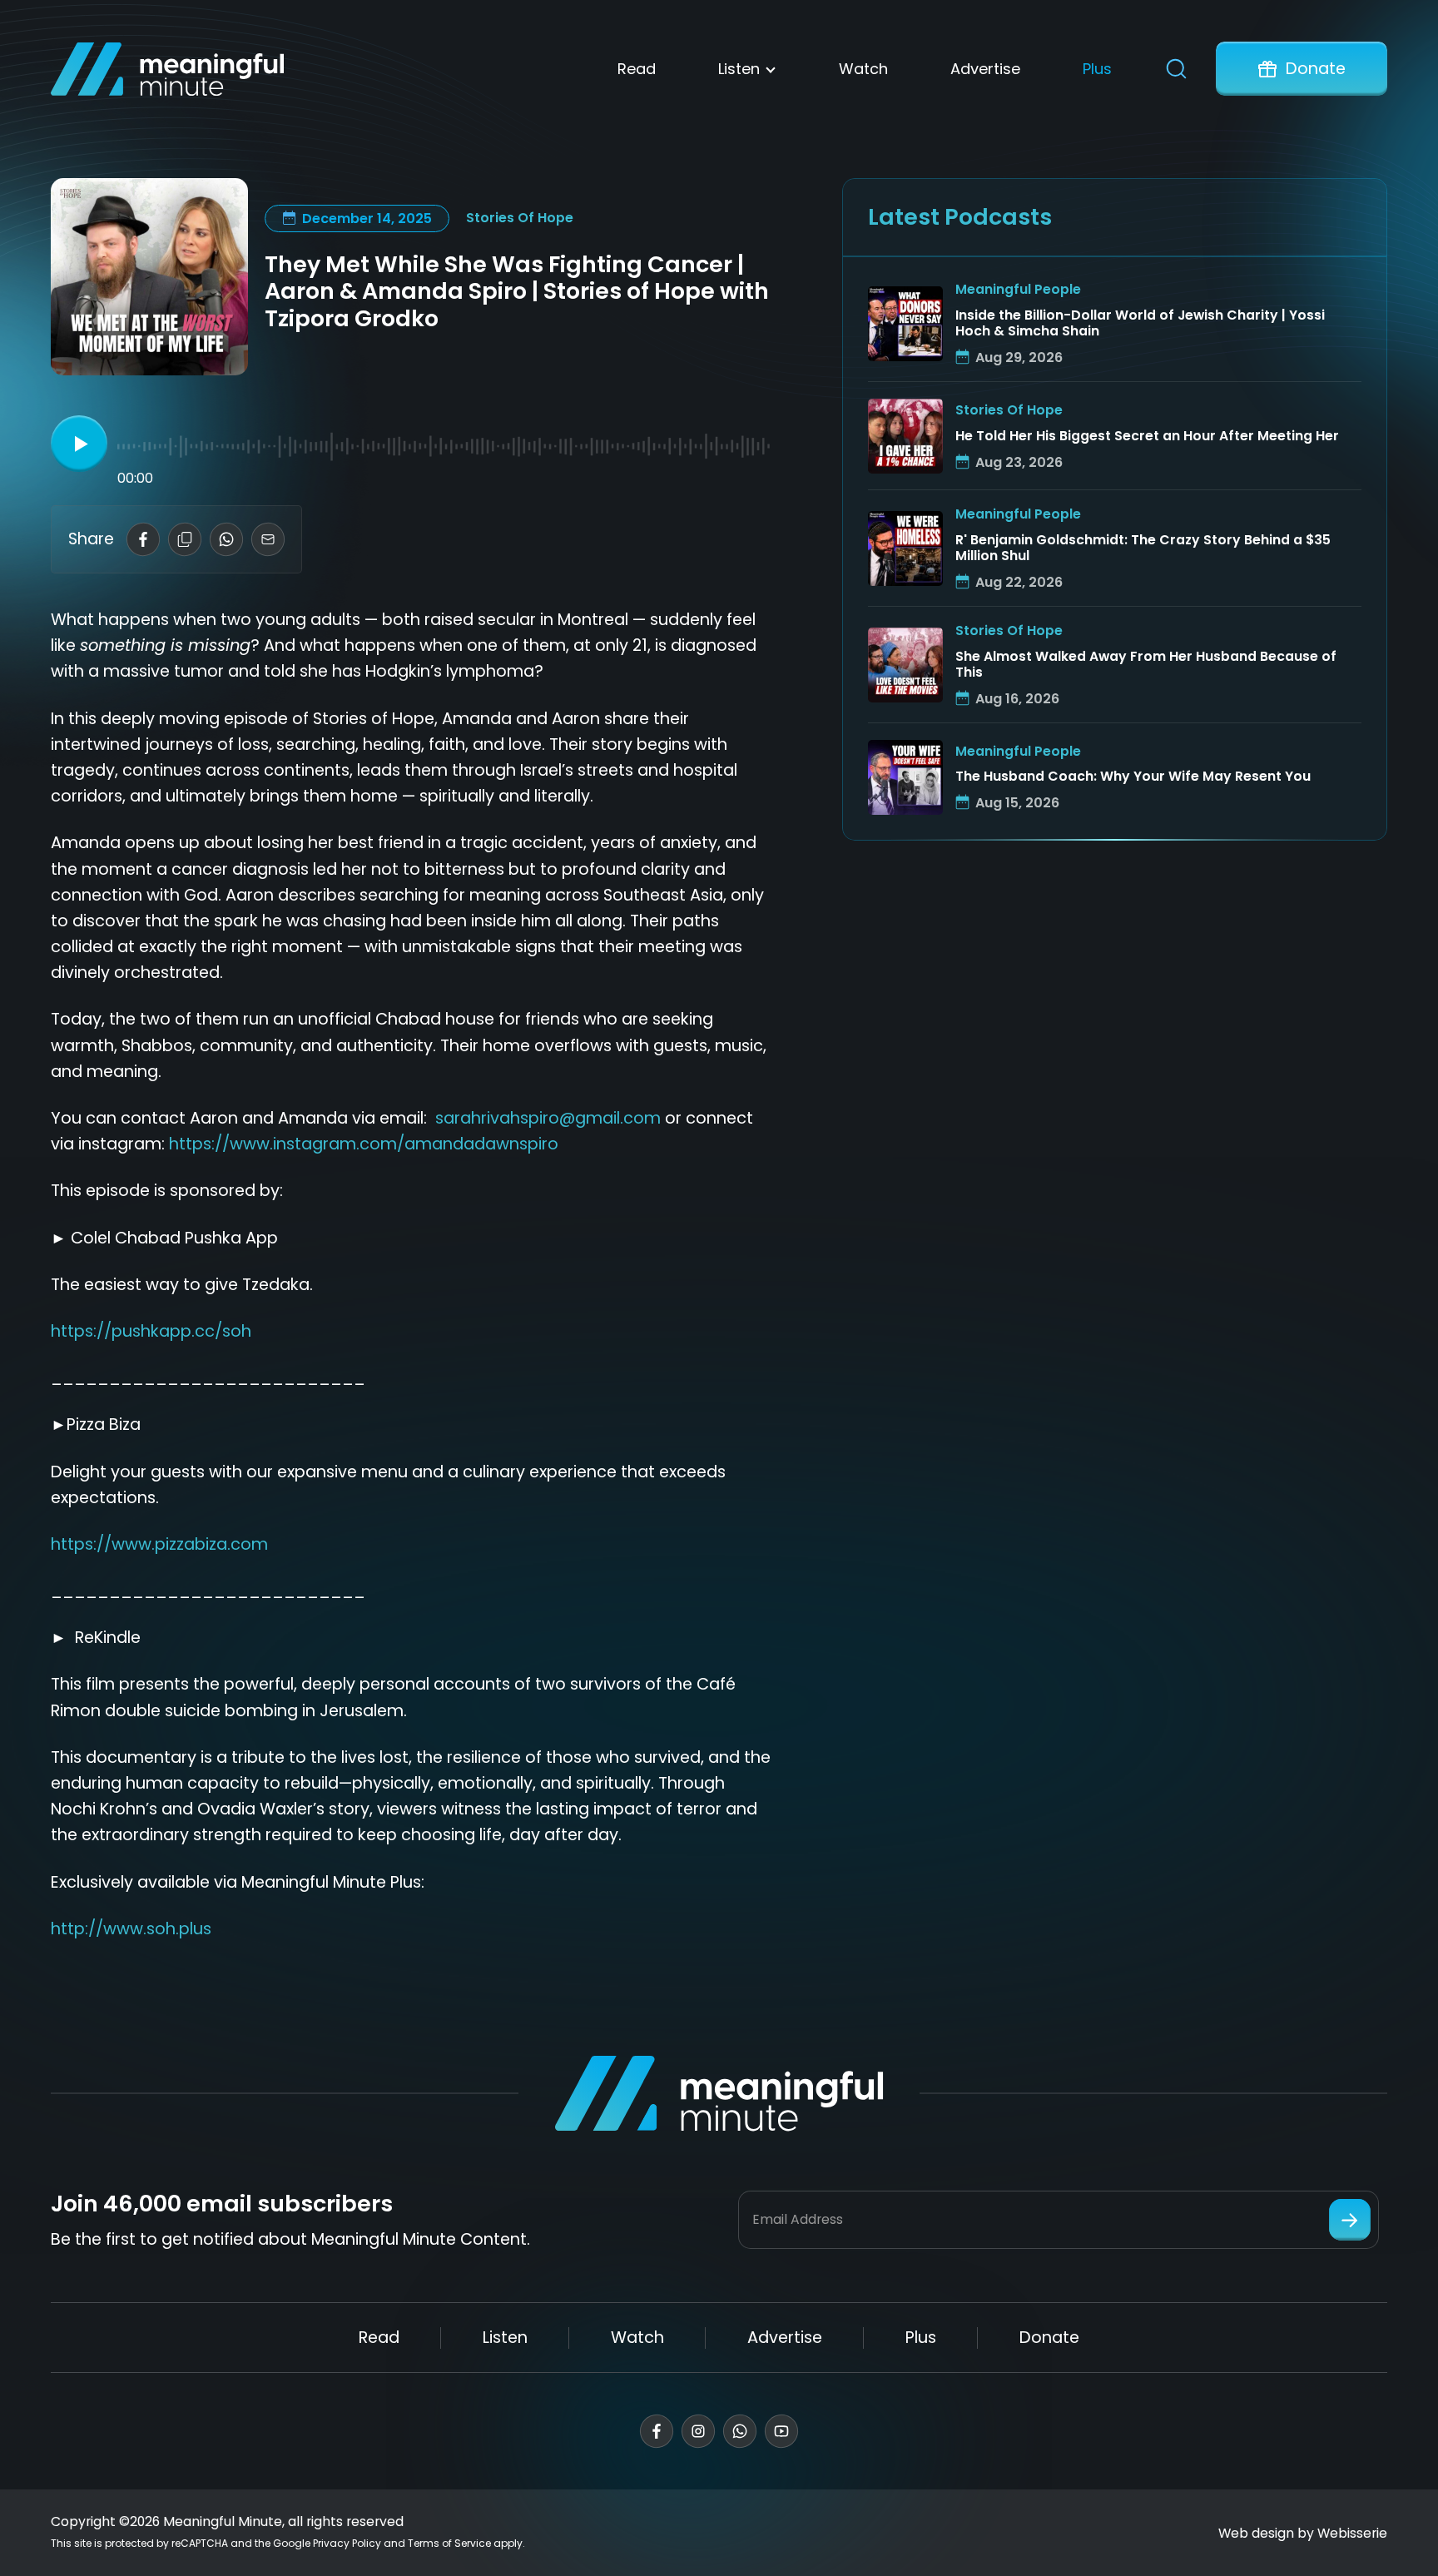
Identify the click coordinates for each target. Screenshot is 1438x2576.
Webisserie (1352, 2533)
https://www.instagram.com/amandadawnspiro (364, 1144)
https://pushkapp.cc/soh (151, 1331)
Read (637, 69)
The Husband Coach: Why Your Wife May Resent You (1133, 777)
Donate (1316, 69)
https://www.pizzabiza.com (159, 1544)
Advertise (985, 69)
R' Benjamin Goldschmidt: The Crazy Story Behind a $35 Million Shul (1143, 548)
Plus (1097, 69)
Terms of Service (449, 2543)
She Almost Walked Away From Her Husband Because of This (1146, 665)
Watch (863, 69)
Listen (739, 69)
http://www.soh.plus (131, 1929)
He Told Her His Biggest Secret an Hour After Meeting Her (1147, 437)
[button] (79, 444)
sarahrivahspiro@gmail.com (548, 1118)
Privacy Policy (347, 2543)
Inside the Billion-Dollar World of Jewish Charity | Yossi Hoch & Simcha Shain (1140, 324)
